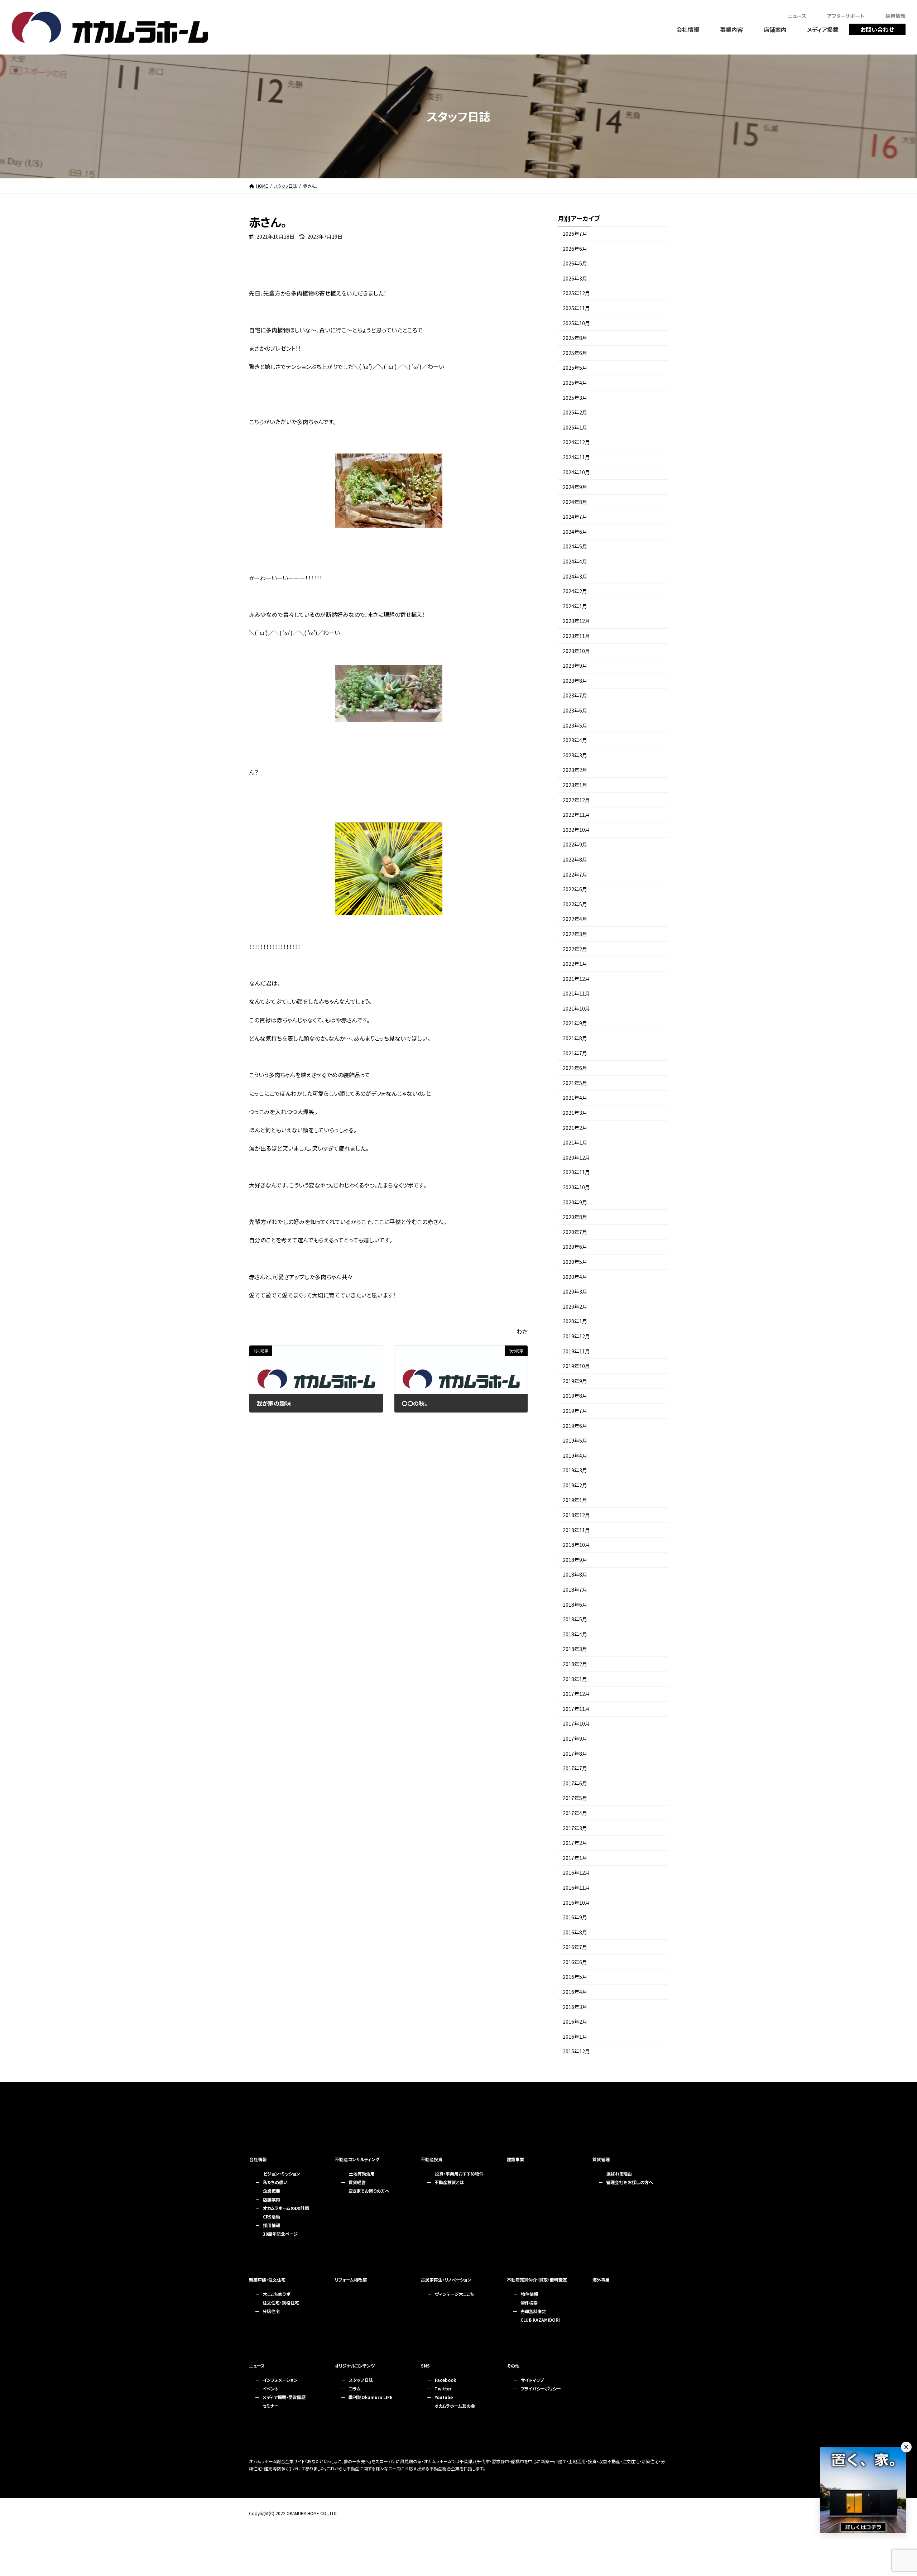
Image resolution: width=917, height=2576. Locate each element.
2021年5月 (575, 1083)
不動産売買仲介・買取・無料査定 (537, 2280)
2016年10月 (576, 1903)
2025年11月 (576, 308)
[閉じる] (906, 2447)
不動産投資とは (449, 2182)
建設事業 (515, 2159)
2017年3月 (575, 1828)
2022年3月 (575, 934)
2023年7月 (575, 696)
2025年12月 (576, 293)
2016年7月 (575, 1947)
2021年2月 (575, 1128)
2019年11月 (576, 1351)
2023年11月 (576, 636)
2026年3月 (575, 278)
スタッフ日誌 (361, 2380)
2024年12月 (576, 442)
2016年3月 (575, 2007)
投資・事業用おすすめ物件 (459, 2174)
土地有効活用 (362, 2174)
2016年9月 (575, 1917)
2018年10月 (576, 1545)
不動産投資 (432, 2159)
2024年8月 (575, 502)
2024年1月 (575, 606)
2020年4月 (575, 1277)
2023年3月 (575, 755)
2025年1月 (575, 427)
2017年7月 (575, 1768)
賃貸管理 (601, 2159)
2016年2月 (575, 2021)
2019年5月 (575, 1440)
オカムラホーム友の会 (455, 2406)
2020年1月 (575, 1321)
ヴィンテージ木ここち (454, 2294)
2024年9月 (575, 487)
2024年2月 (575, 591)
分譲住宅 (271, 2311)
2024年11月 (576, 457)
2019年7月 (575, 1411)
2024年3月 (575, 576)
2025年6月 (575, 353)
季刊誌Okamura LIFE (370, 2397)
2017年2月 (575, 1843)
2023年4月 (575, 740)
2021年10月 (576, 1008)
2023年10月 (576, 651)
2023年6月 (575, 710)
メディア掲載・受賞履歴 (284, 2397)
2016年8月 (575, 1932)
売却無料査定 (533, 2311)
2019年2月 (575, 1485)
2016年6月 (575, 1962)
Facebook (445, 2380)
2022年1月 (575, 964)
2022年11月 (576, 815)
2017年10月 (576, 1724)
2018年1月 (575, 1679)
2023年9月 (575, 666)
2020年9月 (575, 1202)
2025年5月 (575, 368)
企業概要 (272, 2191)
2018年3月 (575, 1649)
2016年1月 (575, 2037)
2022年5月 (575, 904)
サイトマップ (532, 2380)
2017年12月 (576, 1694)
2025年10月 (576, 323)
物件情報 (529, 2294)
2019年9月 (575, 1381)
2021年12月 (576, 979)
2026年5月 (575, 263)
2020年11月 (576, 1172)
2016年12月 (576, 1873)
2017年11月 (576, 1709)
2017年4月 (575, 1813)
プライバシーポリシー (541, 2388)
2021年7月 (575, 1053)
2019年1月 (575, 1500)
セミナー (271, 2406)
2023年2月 (575, 770)
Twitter (443, 2388)
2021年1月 (575, 1142)
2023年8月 (575, 681)
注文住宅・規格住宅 (281, 2302)
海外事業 (601, 2280)
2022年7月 (575, 874)
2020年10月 (576, 1187)
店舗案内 (272, 2199)
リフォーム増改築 (351, 2280)
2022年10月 (576, 830)
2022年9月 (575, 845)
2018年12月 (576, 1515)
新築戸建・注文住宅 (267, 2280)
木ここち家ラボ (277, 2294)
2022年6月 (575, 889)
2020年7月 (575, 1232)
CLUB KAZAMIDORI (540, 2320)
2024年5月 (575, 547)
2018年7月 (575, 1589)
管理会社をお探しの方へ (630, 2182)
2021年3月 (575, 1113)
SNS (425, 2366)
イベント (270, 2388)
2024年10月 (576, 472)
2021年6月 (575, 1068)
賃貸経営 (357, 2182)
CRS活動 (272, 2217)
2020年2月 (575, 1306)
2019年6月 (575, 1426)
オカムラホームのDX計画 (286, 2208)
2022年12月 (576, 800)
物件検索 (529, 2302)
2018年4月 (575, 1634)
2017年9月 (575, 1738)
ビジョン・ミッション (282, 2174)
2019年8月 (575, 1396)
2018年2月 (575, 1664)
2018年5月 (575, 1619)
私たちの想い (275, 2182)
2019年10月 (576, 1366)
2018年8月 (575, 1575)
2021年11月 (576, 993)
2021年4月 (575, 1098)
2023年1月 (575, 785)
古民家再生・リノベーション (446, 2280)
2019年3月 (575, 1470)
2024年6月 (575, 532)
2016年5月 (575, 1977)
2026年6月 (575, 249)
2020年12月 (576, 1157)
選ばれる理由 (619, 2174)
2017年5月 (575, 1798)
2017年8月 (575, 1754)
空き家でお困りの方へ (369, 2191)
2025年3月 (575, 398)
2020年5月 (575, 1262)
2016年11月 (576, 1887)
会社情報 (258, 2159)
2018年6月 (575, 1604)
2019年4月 (575, 1455)
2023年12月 (576, 621)
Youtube (444, 2397)
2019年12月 (576, 1336)
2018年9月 (575, 1560)
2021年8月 (575, 1038)
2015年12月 (576, 2052)
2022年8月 (575, 859)
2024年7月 (575, 517)
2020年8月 (575, 1217)
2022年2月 (575, 949)
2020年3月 (575, 1291)
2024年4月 (575, 561)
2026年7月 (575, 234)
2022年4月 (575, 919)
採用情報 (272, 2225)
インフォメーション (280, 2380)
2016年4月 (575, 1992)
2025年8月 (575, 338)
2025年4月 (575, 383)
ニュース (257, 2366)
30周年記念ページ (280, 2234)
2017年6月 (575, 1783)
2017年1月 (575, 1858)
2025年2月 (575, 412)
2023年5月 (575, 725)
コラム (355, 2388)
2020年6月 (575, 1247)
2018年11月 (576, 1530)
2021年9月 (575, 1023)
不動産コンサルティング (357, 2159)
